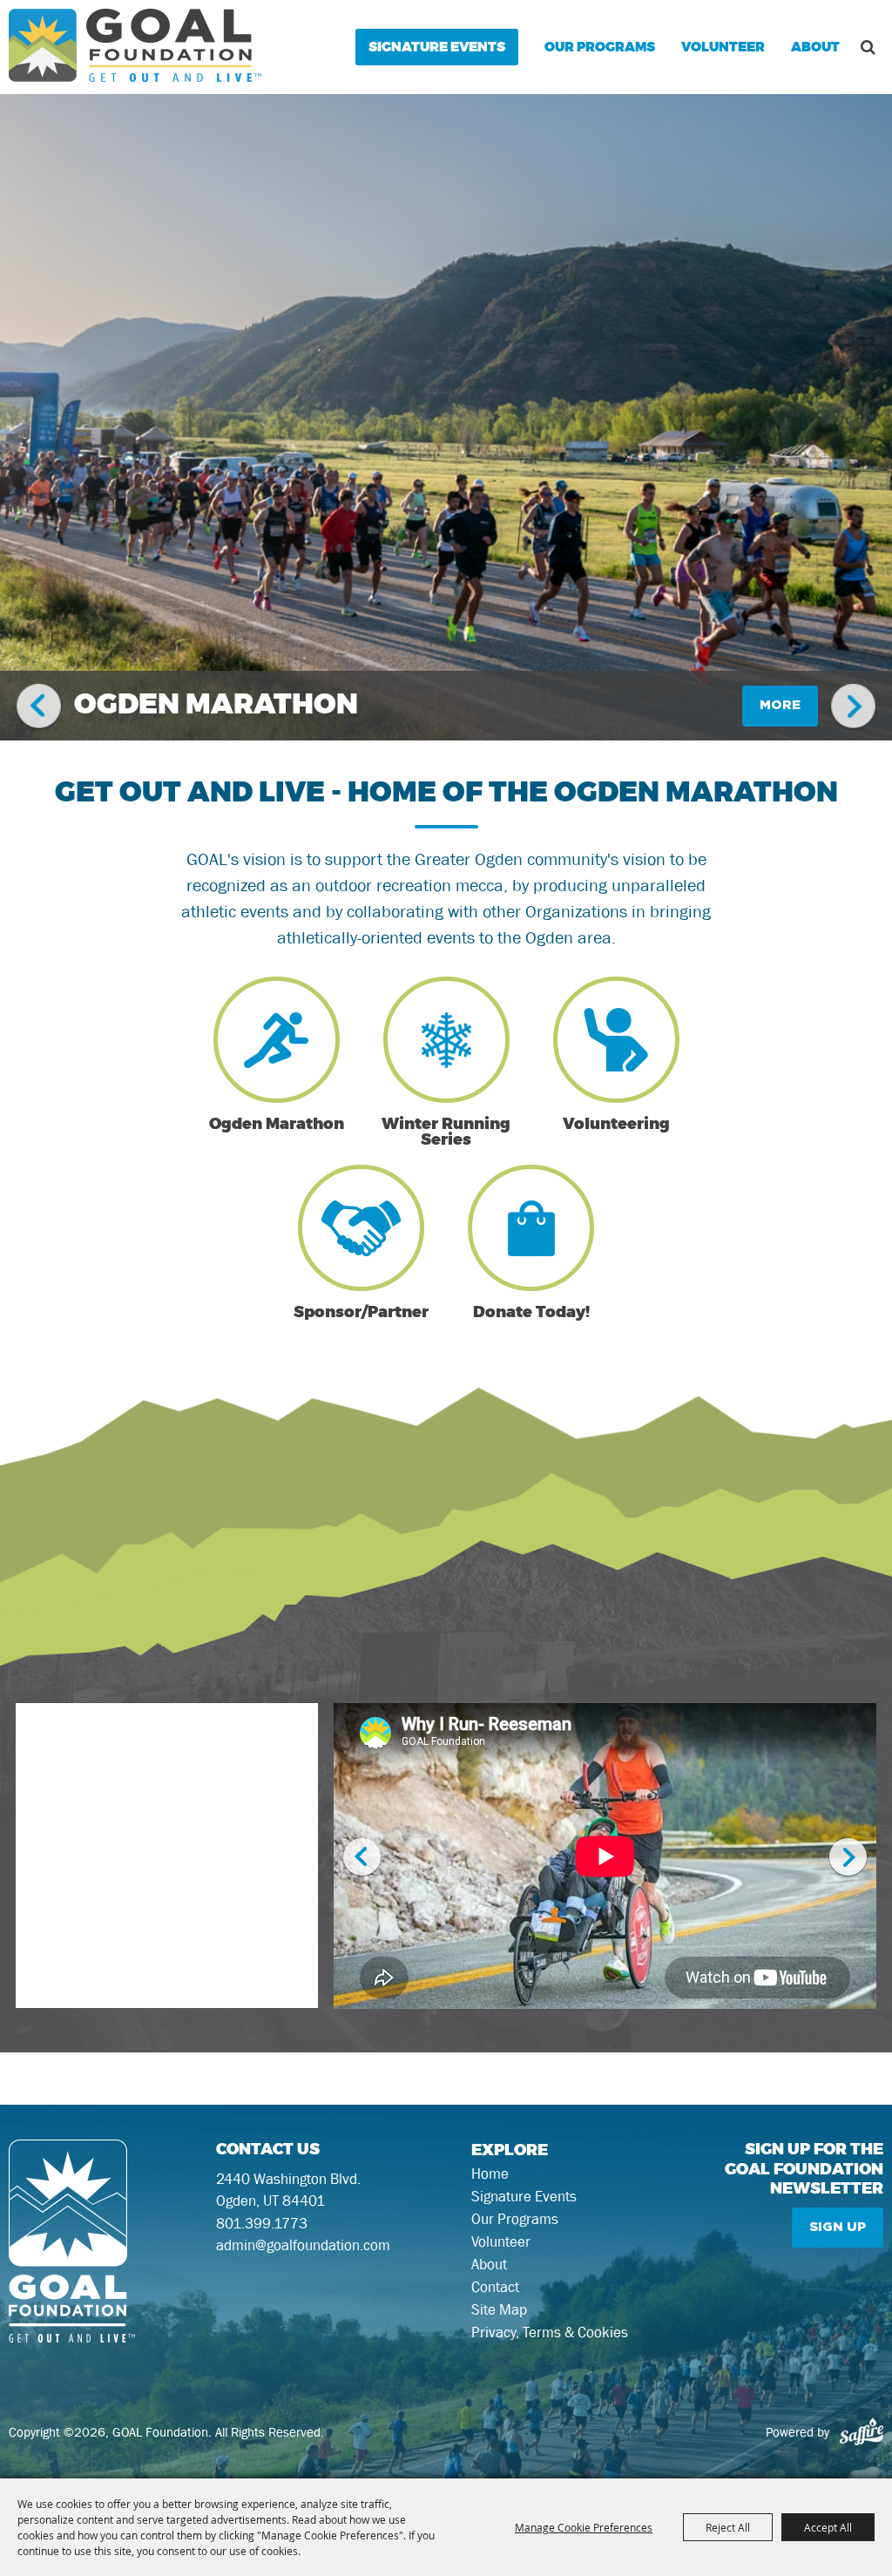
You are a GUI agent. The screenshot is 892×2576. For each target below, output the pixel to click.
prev (39, 707)
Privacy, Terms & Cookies (550, 2332)
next (853, 707)
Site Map (499, 2309)
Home (490, 2174)
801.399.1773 (262, 2223)
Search (868, 47)
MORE (780, 705)
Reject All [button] (728, 2527)
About (815, 47)
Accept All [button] (828, 2527)
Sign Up (838, 2227)
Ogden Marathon (216, 706)
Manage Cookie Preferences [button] (584, 2527)
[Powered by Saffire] (862, 2432)
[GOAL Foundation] (135, 45)
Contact (495, 2287)
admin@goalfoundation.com (303, 2245)
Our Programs (600, 47)
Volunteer (723, 47)
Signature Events (437, 47)
